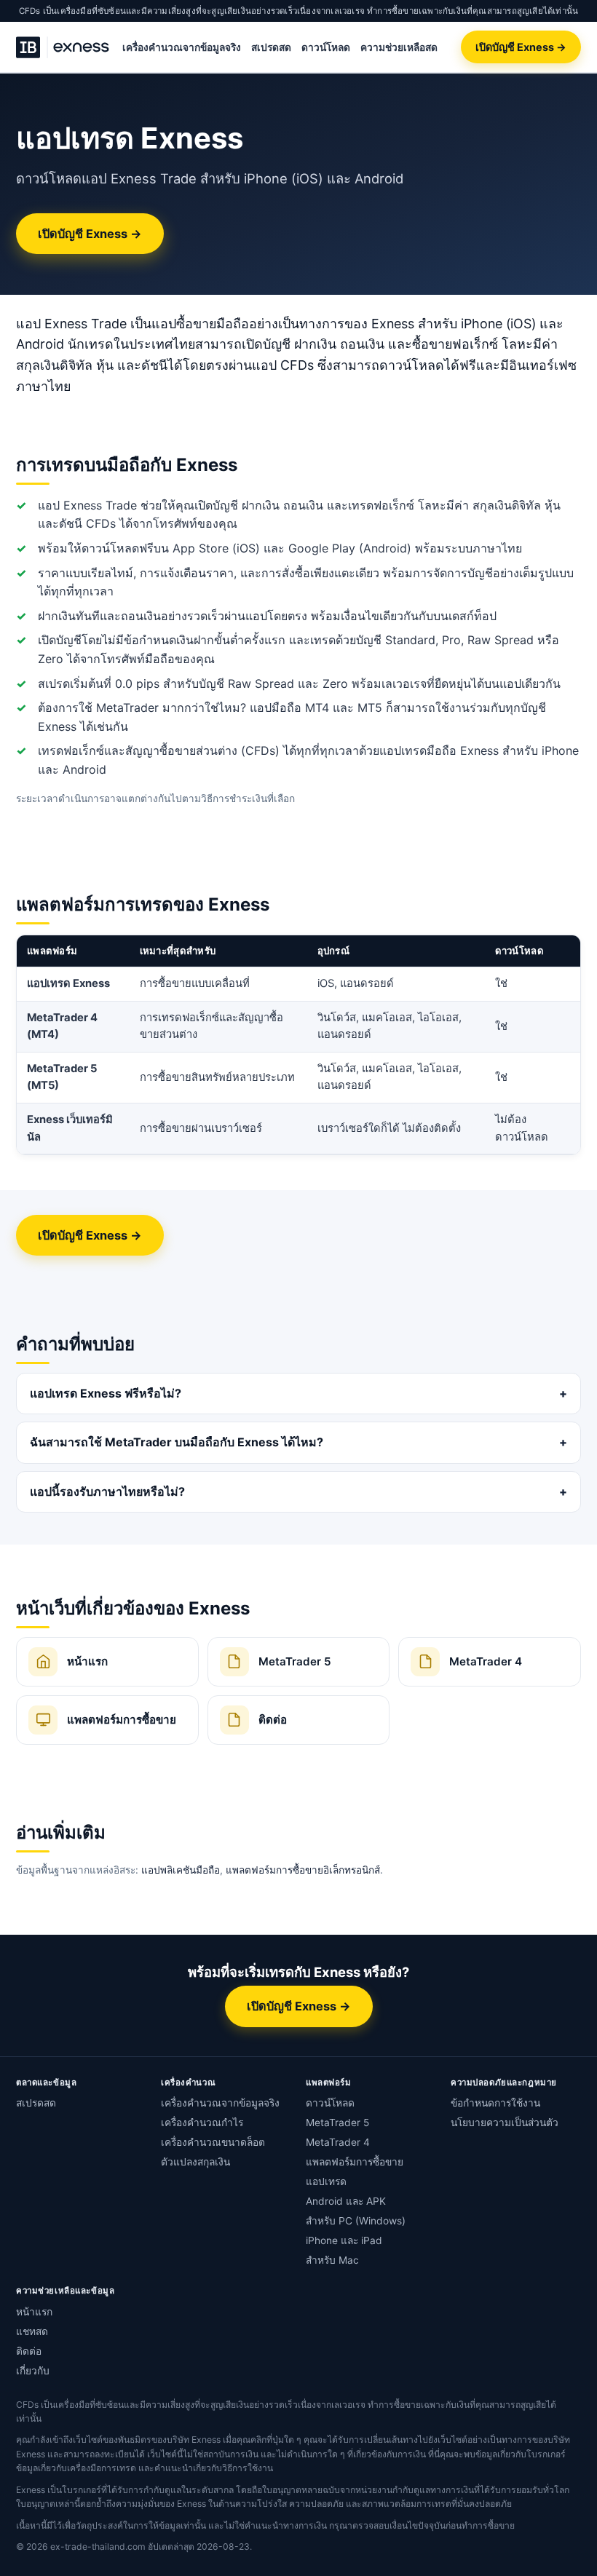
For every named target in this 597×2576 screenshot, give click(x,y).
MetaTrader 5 (337, 2123)
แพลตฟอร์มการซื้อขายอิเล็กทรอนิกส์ (303, 1870)
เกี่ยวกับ (33, 2371)
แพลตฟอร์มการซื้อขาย (355, 2162)
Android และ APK (346, 2201)
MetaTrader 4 (338, 2142)
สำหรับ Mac (332, 2260)
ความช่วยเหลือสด (399, 47)
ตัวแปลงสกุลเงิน (195, 2162)
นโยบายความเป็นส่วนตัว (505, 2123)
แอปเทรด (326, 2181)
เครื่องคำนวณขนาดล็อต (213, 2142)
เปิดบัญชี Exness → (521, 47)
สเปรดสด (271, 47)
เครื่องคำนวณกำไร (202, 2123)
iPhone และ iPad (344, 2240)
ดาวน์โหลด (326, 47)
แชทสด (32, 2331)
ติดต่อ (29, 2351)
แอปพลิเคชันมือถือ (181, 1870)
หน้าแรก (34, 2312)
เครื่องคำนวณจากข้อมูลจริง (182, 47)
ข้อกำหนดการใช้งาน (495, 2103)
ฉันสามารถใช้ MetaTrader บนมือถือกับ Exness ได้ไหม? (177, 1442)
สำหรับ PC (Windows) (356, 2221)
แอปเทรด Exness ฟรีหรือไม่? (106, 1393)
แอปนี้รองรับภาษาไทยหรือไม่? (107, 1491)
